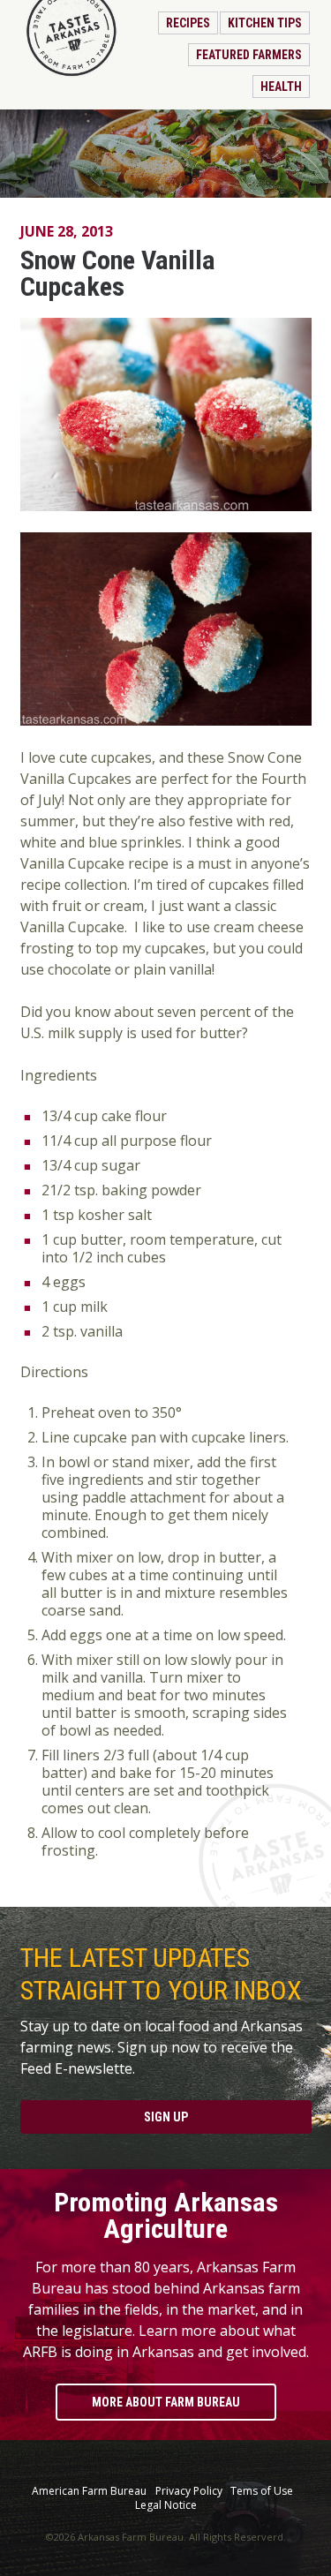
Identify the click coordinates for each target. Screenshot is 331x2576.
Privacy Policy (189, 2491)
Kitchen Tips (265, 23)
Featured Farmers (249, 55)
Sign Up (166, 2117)
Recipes (188, 23)
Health (281, 87)
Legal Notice (166, 2505)
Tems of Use (262, 2491)
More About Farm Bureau (166, 2402)
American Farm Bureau (89, 2491)
